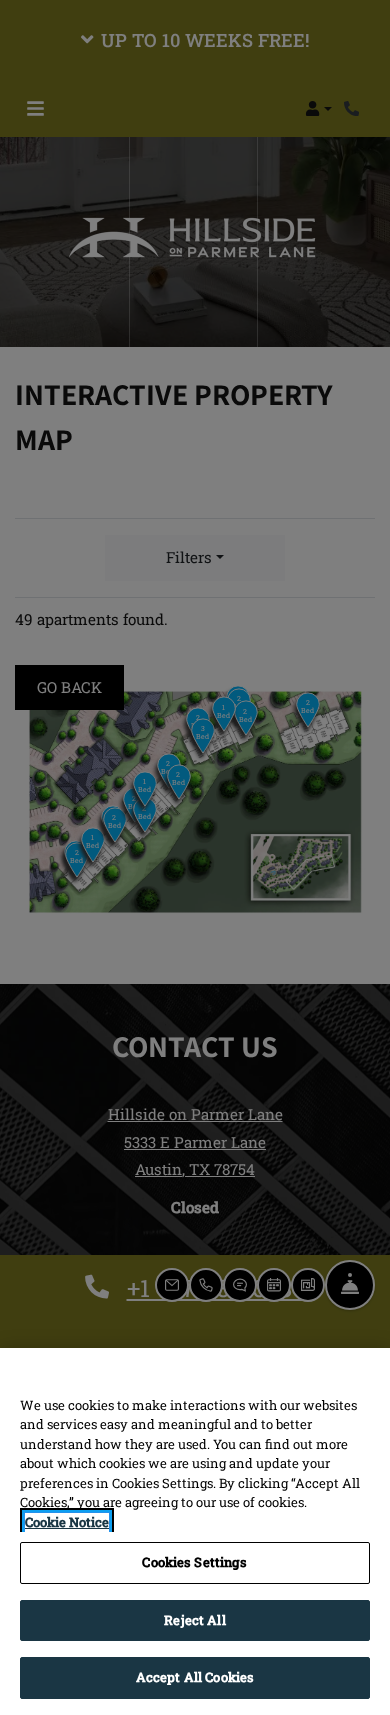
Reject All (194, 1620)
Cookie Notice (67, 1522)
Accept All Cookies (195, 1677)
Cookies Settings (194, 1562)
